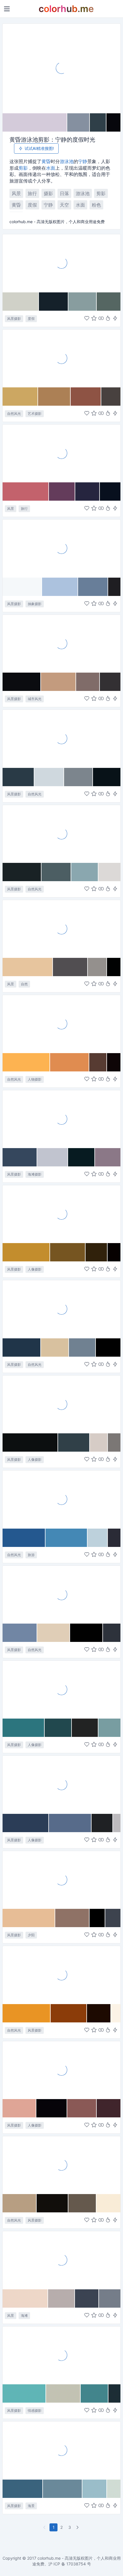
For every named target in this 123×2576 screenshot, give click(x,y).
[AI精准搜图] (115, 319)
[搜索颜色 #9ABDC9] (95, 2489)
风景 (16, 193)
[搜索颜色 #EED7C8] (25, 2298)
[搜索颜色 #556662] (109, 302)
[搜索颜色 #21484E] (58, 1728)
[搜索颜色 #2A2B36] (114, 1538)
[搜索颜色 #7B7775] (114, 1442)
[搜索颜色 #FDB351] (26, 1062)
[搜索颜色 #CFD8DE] (49, 777)
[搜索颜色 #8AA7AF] (85, 872)
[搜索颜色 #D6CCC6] (99, 1442)
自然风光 (14, 414)
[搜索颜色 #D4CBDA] (35, 122)
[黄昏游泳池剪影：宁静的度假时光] (61, 68)
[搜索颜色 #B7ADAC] (61, 2298)
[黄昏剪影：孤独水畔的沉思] (61, 1689)
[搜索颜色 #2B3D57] (26, 1823)
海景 (31, 2506)
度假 (32, 205)
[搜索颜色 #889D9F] (83, 302)
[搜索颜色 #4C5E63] (56, 872)
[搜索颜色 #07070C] (113, 122)
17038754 (76, 2564)
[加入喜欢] (87, 319)
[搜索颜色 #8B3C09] (69, 2013)
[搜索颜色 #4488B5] (67, 1538)
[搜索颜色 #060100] (114, 1252)
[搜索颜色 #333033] (110, 682)
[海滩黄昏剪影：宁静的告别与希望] (61, 1119)
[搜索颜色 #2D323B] (112, 1633)
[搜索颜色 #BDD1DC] (98, 1538)
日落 (64, 193)
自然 (24, 984)
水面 (51, 168)
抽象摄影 (35, 604)
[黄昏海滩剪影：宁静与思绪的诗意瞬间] (61, 834)
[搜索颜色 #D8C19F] (55, 1348)
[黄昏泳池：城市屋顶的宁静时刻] (61, 643)
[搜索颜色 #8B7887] (108, 1157)
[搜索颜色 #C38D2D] (26, 1252)
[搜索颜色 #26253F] (88, 492)
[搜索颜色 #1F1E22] (114, 587)
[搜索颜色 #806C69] (88, 682)
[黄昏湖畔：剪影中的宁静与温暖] (61, 1880)
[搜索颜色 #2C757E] (24, 1728)
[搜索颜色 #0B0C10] (22, 682)
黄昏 (46, 161)
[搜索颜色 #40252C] (108, 2108)
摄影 (48, 193)
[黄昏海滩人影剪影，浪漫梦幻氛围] (61, 2070)
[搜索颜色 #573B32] (98, 1062)
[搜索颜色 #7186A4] (20, 1633)
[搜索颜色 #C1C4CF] (53, 1157)
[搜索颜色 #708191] (82, 1348)
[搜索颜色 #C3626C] (26, 492)
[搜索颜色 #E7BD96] (29, 1918)
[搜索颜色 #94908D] (97, 967)
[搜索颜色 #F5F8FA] (22, 587)
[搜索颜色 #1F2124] (102, 1823)
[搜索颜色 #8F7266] (72, 1918)
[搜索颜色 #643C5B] (62, 492)
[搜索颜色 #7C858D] (79, 777)
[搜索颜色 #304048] (74, 1442)
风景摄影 (14, 319)
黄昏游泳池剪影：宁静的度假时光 (52, 140)
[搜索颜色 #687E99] (93, 587)
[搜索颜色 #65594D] (83, 2203)
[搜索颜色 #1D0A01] (99, 2013)
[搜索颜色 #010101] (108, 1348)
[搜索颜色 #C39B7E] (58, 682)
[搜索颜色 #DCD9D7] (109, 872)
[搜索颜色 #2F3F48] (98, 122)
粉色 (96, 205)
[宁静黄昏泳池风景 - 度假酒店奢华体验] (61, 263)
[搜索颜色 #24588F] (24, 1538)
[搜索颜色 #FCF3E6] (116, 2013)
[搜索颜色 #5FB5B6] (24, 2393)
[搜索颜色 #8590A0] (79, 122)
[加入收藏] (94, 319)
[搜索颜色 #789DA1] (109, 1728)
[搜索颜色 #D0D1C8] (21, 302)
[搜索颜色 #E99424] (27, 2013)
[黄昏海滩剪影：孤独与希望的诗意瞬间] (61, 2355)
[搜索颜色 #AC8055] (54, 397)
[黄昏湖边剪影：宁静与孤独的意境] (61, 2165)
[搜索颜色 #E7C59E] (28, 967)
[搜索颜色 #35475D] (20, 1157)
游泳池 (67, 161)
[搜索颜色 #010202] (114, 967)
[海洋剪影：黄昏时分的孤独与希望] (61, 358)
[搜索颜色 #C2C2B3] (63, 2393)
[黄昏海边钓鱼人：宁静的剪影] (61, 2450)
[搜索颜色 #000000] (97, 1918)
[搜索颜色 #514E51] (70, 967)
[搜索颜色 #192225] (22, 872)
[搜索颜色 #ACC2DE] (60, 587)
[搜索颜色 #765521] (68, 1252)
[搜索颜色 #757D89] (110, 2298)
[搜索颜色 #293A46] (18, 777)
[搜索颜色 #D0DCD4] (114, 2489)
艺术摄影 (35, 414)
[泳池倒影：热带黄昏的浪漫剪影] (61, 453)
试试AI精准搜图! (39, 148)
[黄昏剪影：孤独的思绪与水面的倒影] (61, 1404)
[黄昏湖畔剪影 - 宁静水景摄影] (61, 1309)
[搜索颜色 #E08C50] (70, 1062)
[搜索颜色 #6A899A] (63, 2489)
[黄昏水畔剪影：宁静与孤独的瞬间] (61, 1024)
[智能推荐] (108, 319)
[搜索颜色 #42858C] (95, 2393)
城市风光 (35, 699)
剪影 (23, 168)
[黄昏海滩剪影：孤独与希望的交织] (61, 1784)
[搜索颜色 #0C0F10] (30, 1442)
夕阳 (31, 1935)
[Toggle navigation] (7, 9)
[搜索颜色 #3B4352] (87, 2298)
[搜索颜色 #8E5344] (86, 397)
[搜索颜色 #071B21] (82, 1157)
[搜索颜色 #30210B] (97, 1252)
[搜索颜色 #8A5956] (82, 2108)
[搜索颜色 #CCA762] (20, 397)
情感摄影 (35, 2410)
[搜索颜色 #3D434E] (113, 1918)
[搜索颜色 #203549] (22, 1348)
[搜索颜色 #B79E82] (20, 2203)
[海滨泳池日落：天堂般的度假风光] (61, 2260)
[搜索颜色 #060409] (52, 2108)
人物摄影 (35, 1079)
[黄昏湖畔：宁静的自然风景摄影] (61, 1594)
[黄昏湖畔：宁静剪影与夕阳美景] (61, 929)
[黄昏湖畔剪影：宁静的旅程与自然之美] (61, 1214)
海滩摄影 (35, 1174)
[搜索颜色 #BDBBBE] (117, 1823)
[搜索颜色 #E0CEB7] (54, 1633)
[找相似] (101, 319)
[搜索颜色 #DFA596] (19, 2108)
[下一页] (78, 2527)
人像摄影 (35, 1269)
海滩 (24, 2316)
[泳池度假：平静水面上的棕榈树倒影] (61, 1499)
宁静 (83, 161)
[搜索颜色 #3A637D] (23, 2489)
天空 (64, 205)
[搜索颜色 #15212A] (53, 302)
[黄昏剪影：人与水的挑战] (61, 548)
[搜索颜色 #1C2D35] (114, 2393)
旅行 (32, 193)
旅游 (31, 1555)
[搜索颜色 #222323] (85, 1728)
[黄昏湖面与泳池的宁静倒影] (61, 738)
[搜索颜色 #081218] (107, 777)
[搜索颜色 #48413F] (111, 397)
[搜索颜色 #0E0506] (114, 1062)
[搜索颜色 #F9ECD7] (108, 2203)
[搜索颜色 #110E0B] (52, 2203)
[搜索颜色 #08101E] (110, 492)
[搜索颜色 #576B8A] (70, 1823)
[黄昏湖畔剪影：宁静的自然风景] (61, 1975)
